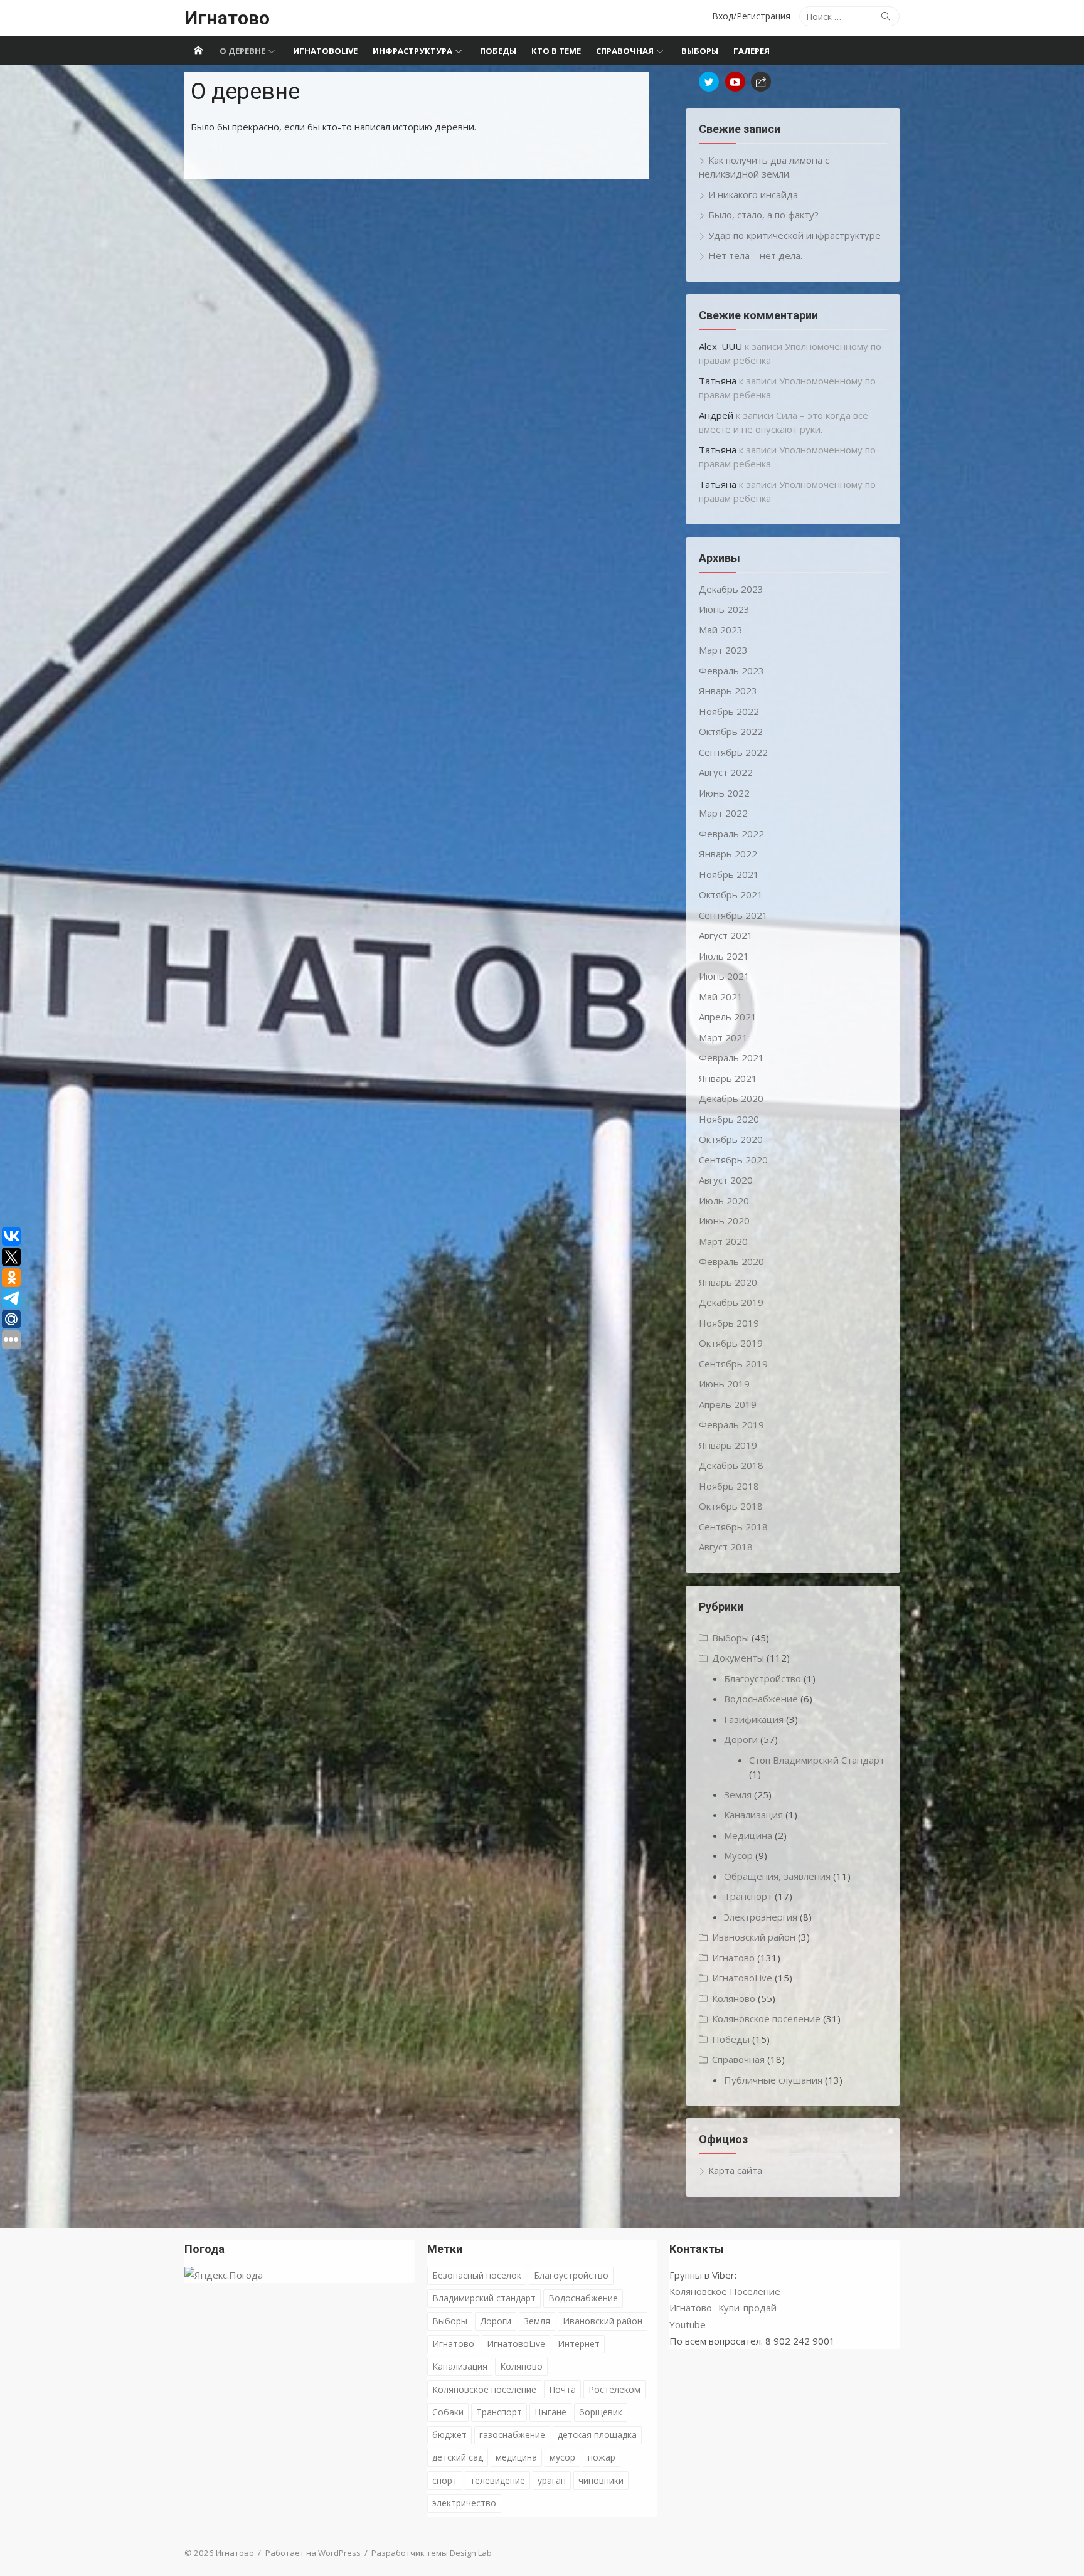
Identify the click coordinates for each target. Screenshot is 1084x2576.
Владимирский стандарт (484, 2298)
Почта (562, 2389)
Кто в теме (556, 51)
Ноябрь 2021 (729, 874)
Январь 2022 (728, 854)
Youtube (688, 2324)
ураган (552, 2480)
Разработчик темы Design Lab (432, 2553)
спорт (445, 2480)
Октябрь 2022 (731, 731)
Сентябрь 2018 (733, 1527)
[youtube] (735, 82)
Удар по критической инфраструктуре (794, 235)
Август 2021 (726, 935)
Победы (498, 51)
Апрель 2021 (728, 1017)
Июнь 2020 (724, 1221)
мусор (562, 2457)
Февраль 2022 (731, 834)
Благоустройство (763, 1678)
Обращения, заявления (777, 1876)
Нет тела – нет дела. (755, 255)
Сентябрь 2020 (733, 1160)
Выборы (700, 51)
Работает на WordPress (313, 2553)
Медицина (748, 1835)
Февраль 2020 (731, 1261)
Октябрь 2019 (731, 1343)
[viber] (761, 82)
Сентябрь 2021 (733, 915)
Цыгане (550, 2412)
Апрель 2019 (728, 1404)
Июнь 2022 (724, 793)
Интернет (579, 2344)
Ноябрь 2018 (729, 1486)
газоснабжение (512, 2435)
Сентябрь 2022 (733, 752)
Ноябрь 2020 (729, 1119)
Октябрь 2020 (731, 1139)
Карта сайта (735, 2170)
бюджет (449, 2435)
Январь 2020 (728, 1282)
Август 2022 (726, 772)
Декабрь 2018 (731, 1465)
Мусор (738, 1855)
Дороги (741, 1739)
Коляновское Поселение (725, 2291)
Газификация (754, 1719)
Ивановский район (754, 1937)
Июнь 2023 (724, 609)
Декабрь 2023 (731, 589)
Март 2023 (723, 650)
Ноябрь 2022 (729, 711)
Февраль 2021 (731, 1057)
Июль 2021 (724, 956)
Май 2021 (721, 997)
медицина (516, 2457)
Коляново (734, 1998)
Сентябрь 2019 (733, 1364)
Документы (738, 1658)
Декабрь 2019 (731, 1302)
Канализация (753, 1815)
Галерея (752, 51)
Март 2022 (723, 813)
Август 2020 (726, 1180)
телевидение (497, 2480)
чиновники (601, 2480)
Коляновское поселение (766, 2018)
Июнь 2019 (724, 1384)
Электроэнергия (761, 1917)
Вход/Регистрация (751, 16)
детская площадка (597, 2435)
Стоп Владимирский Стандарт (817, 1760)
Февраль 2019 (731, 1424)
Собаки (448, 2412)
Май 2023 (721, 630)
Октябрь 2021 (731, 894)
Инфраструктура (412, 51)
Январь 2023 (728, 691)
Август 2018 (726, 1547)
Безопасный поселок (477, 2275)
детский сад (458, 2457)
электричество (464, 2503)
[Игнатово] (198, 51)
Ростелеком (614, 2389)
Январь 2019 (728, 1445)
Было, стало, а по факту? (763, 215)
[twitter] (709, 82)
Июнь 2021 (724, 976)
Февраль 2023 (731, 671)
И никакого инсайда (753, 194)
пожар (602, 2457)
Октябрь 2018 (731, 1506)
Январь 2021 (728, 1078)
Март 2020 (723, 1241)
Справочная (625, 51)
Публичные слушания (773, 2080)
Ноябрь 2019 (729, 1323)
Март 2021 (723, 1037)
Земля (738, 1794)
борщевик (601, 2412)
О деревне (242, 51)
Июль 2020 (724, 1201)
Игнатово (227, 18)
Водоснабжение (761, 1699)
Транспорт (748, 1896)
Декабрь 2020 (731, 1098)
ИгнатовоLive (325, 51)
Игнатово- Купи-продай (723, 2308)
